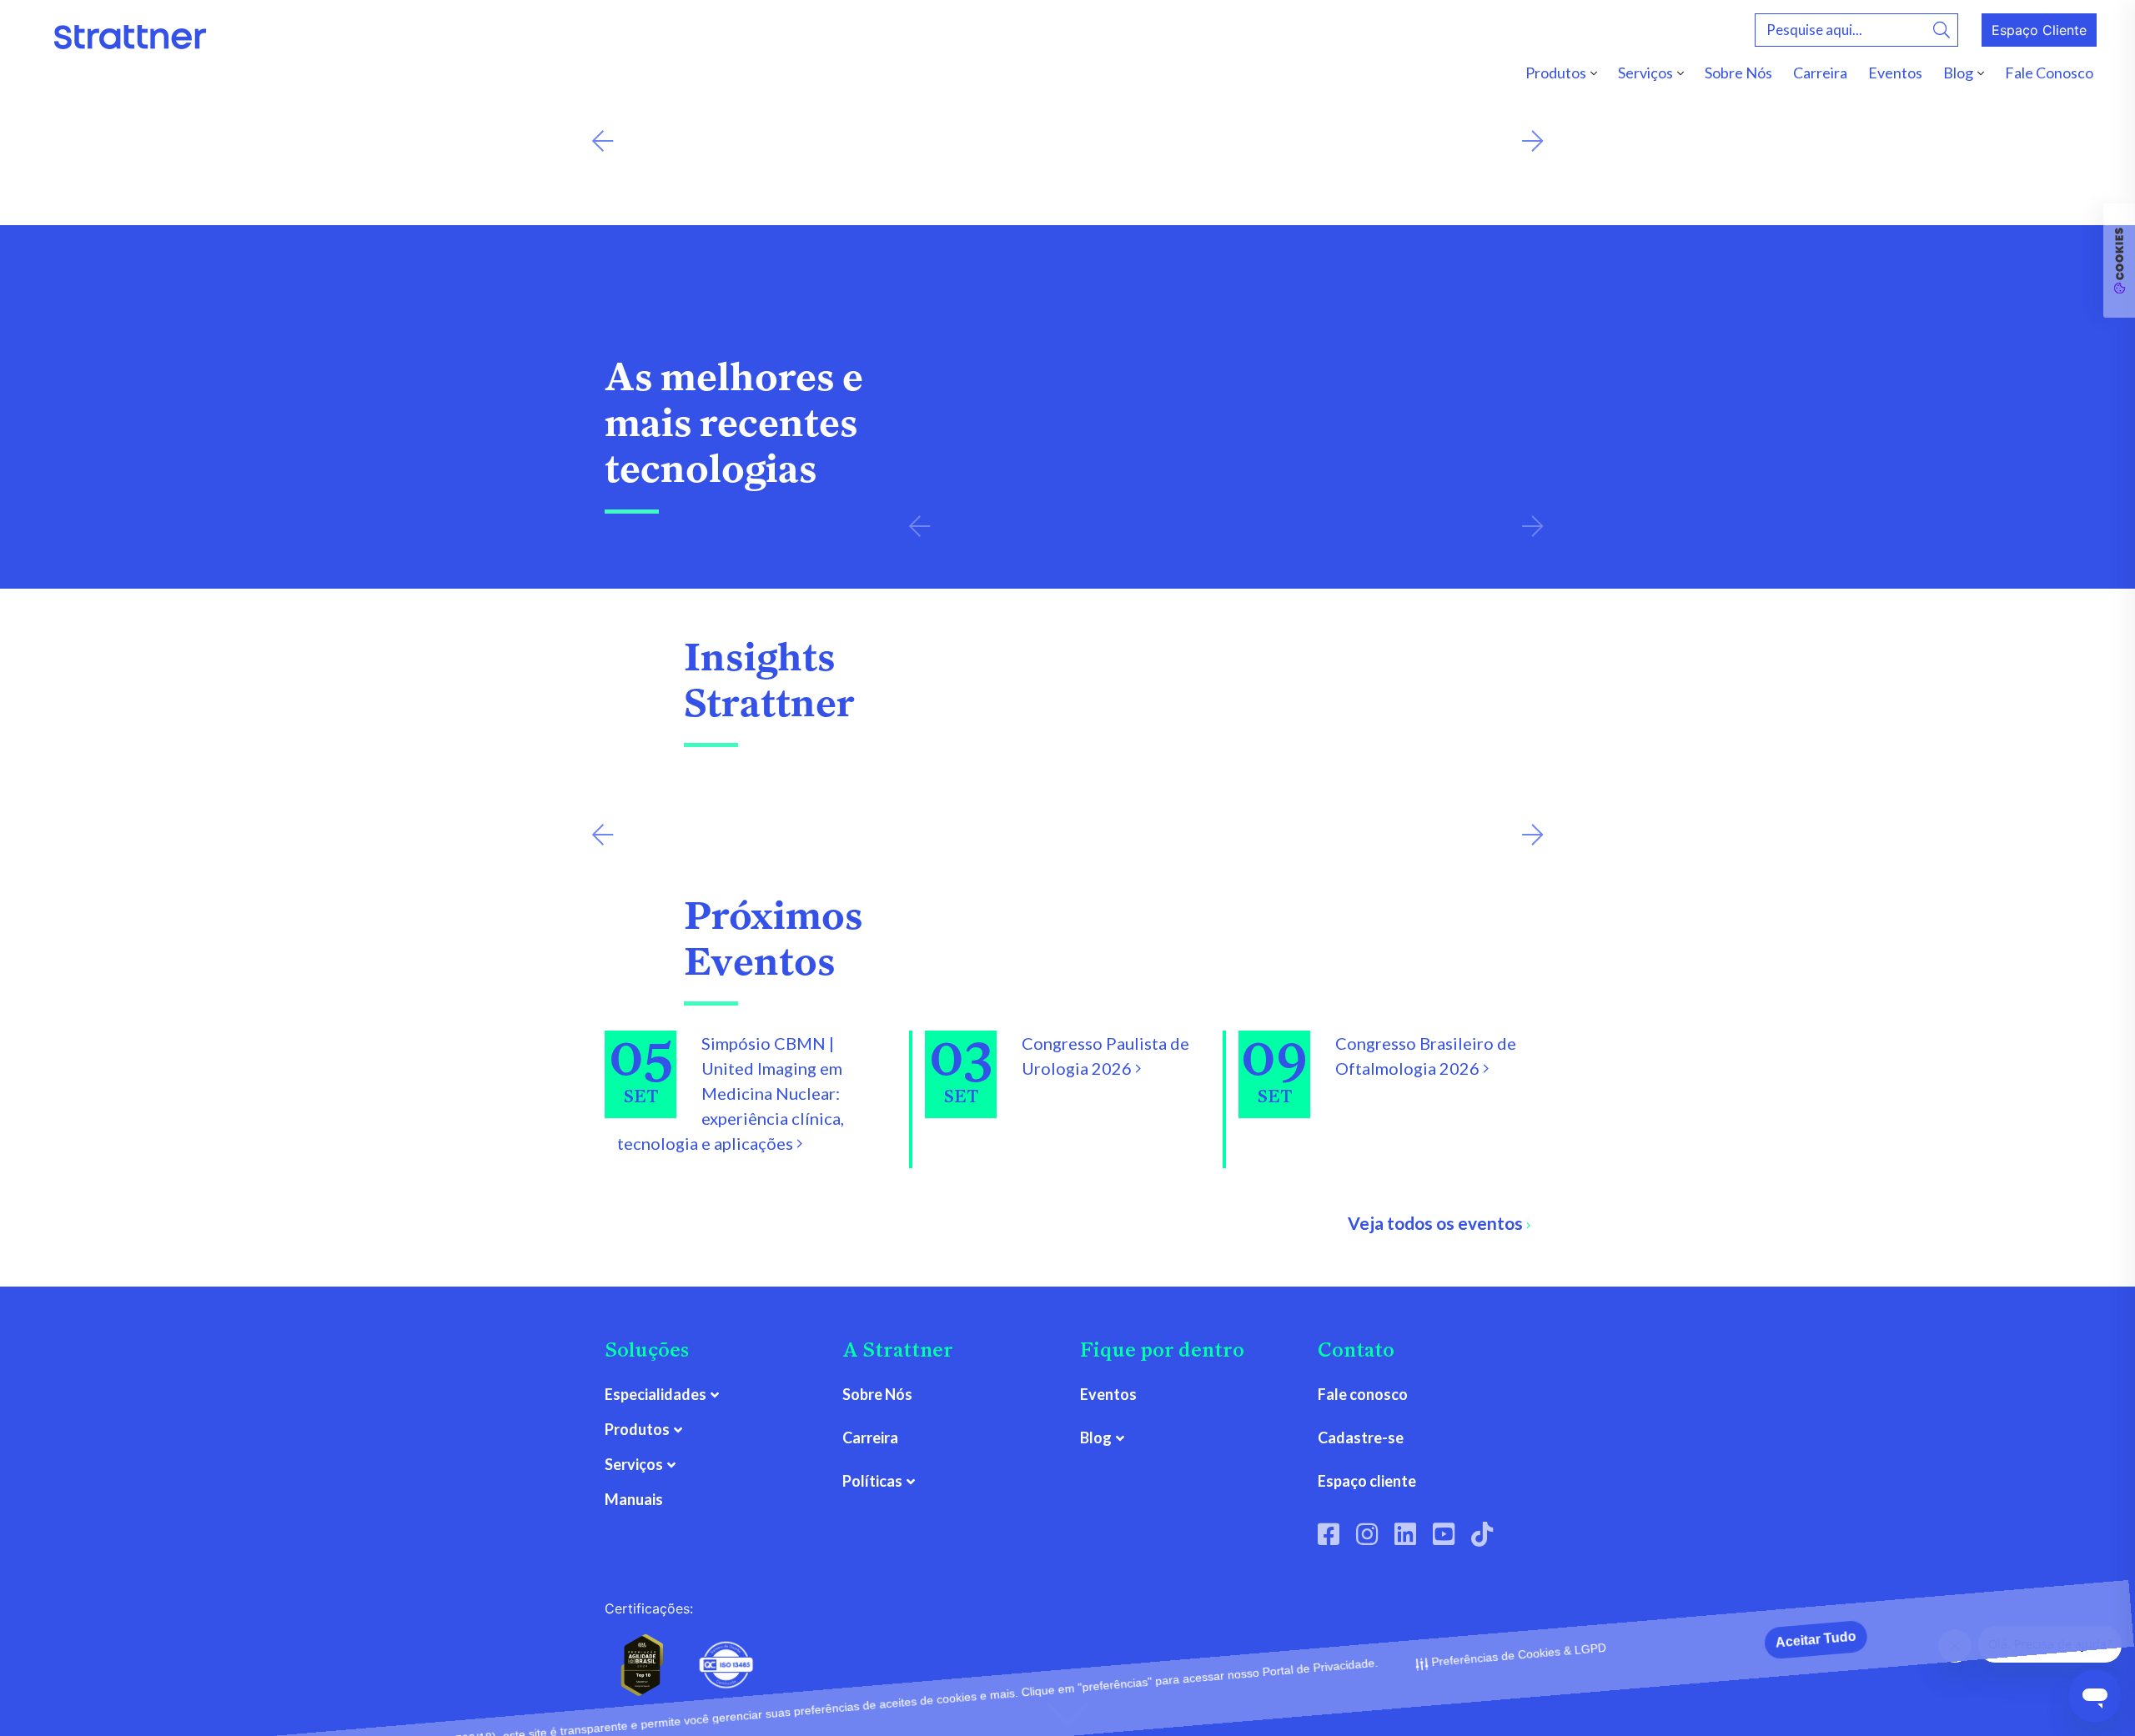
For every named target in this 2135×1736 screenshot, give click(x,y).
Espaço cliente (1367, 1481)
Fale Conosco (2049, 73)
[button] (603, 141)
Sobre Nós (1738, 73)
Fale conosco (1363, 1394)
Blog (1958, 73)
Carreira (1820, 73)
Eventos (1895, 73)
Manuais (634, 1499)
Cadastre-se (1361, 1437)
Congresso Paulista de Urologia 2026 (1105, 1056)
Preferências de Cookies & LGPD (1520, 1708)
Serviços (1645, 73)
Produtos (1556, 73)
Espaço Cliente (2039, 30)
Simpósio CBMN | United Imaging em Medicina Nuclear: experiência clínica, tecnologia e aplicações (731, 1093)
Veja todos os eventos (1437, 1223)
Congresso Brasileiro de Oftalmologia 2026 (1426, 1056)
